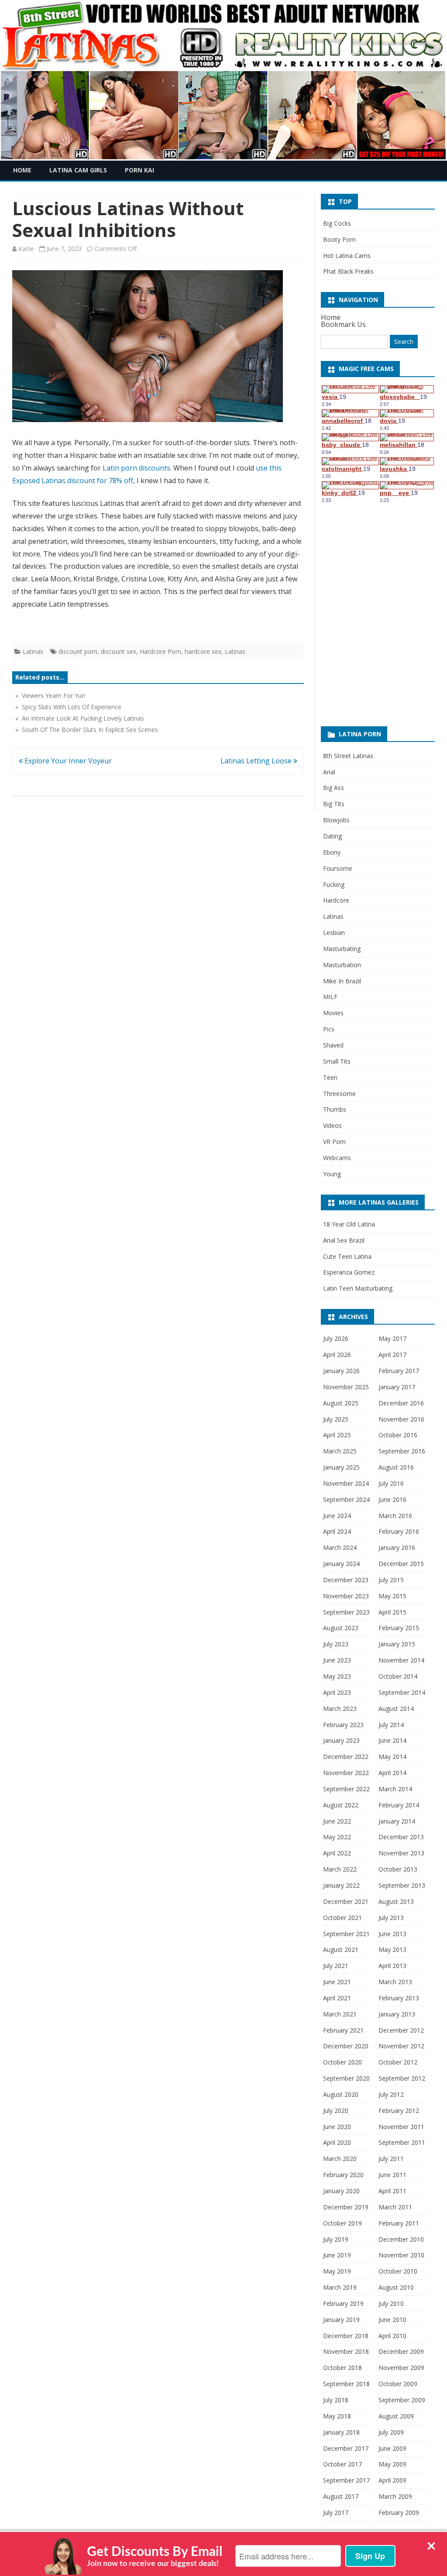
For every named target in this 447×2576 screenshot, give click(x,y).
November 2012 (401, 2046)
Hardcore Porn (160, 651)
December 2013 (401, 1837)
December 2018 (346, 2336)
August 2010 (396, 2287)
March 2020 (340, 2159)
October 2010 (398, 2271)
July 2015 (391, 1580)
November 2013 (401, 1853)
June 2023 (337, 1660)
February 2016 (399, 1531)
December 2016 (401, 1403)
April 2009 (392, 2480)
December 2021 (346, 1901)
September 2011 (402, 2142)
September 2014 (402, 1692)
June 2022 (337, 1821)
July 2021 (336, 1966)
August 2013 (396, 1901)
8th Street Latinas (348, 756)
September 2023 (346, 1612)
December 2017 (346, 2448)
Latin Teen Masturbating (358, 1288)
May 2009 (392, 2464)
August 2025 (341, 1403)
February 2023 (343, 1725)
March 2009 (395, 2496)
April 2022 (337, 1853)
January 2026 (341, 1371)
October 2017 (342, 2464)
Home (22, 170)
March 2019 (340, 2287)
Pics (329, 1029)
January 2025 (341, 1467)
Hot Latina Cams (347, 256)
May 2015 (392, 1596)
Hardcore (336, 900)
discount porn (78, 651)
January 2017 (397, 1387)
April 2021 (337, 1998)
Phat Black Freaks (348, 271)
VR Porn (334, 1142)
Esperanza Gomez (349, 1272)
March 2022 (340, 1869)
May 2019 (337, 2271)
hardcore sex (203, 651)
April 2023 (337, 1692)
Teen (330, 1077)
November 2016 (401, 1419)
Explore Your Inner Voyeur (67, 761)
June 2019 (337, 2255)
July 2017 (336, 2512)
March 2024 (340, 1547)
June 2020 (337, 2127)
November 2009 (401, 2368)
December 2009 (401, 2351)
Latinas (33, 651)
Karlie (26, 249)
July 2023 (336, 1644)
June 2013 (392, 1934)
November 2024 (346, 1483)
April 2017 (392, 1355)
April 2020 (337, 2142)
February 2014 (399, 1805)
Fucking (334, 884)
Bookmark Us (343, 324)
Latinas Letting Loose (257, 761)
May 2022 (337, 1837)
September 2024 (346, 1499)
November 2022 (346, 1773)
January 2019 (341, 2320)
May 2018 (337, 2416)
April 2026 (337, 1355)
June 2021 (337, 1982)
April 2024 (337, 1531)
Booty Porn (339, 239)
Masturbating (342, 949)
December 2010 (401, 2239)
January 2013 (397, 2014)
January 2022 (341, 1885)
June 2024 (337, 1516)
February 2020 (343, 2175)
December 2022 (346, 1757)
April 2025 (337, 1435)
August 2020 (341, 2094)
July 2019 (336, 2239)
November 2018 (346, 2351)
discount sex (119, 651)
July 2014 (391, 1725)
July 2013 (391, 1918)
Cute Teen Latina (347, 1256)
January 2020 (341, 2191)
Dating (332, 836)
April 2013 (392, 1966)
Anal (329, 772)
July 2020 (336, 2111)
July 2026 (336, 1338)
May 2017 (392, 1338)
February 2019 (343, 2303)
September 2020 (346, 2078)
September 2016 (402, 1451)
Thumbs (335, 1109)
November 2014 (401, 1660)
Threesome (339, 1094)
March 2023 (340, 1709)
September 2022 (346, 1789)
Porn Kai (139, 170)
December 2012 (401, 2030)
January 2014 (397, 1821)
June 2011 (392, 2175)
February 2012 (399, 2111)
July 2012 (391, 2094)
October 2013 (398, 1869)
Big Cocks (337, 223)
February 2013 (399, 1998)
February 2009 (399, 2512)
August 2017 (341, 2496)
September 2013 (402, 1885)
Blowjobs (336, 820)
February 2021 (343, 2030)
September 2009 (402, 2400)
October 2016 (398, 1435)
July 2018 (336, 2400)
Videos (332, 1125)
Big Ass (334, 788)
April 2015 (392, 1612)
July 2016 (391, 1483)
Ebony (332, 852)
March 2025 (340, 1451)
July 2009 (391, 2432)
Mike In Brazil (342, 981)
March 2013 (395, 1982)
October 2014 (398, 1676)
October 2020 (342, 2062)
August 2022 (341, 1805)
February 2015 (399, 1628)
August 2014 (396, 1709)
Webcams (337, 1158)
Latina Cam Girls (78, 170)
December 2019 (346, 2207)
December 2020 (346, 2046)
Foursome (338, 868)
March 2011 (395, 2207)
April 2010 (392, 2336)
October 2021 (342, 1918)
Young (332, 1174)
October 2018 (342, 2368)
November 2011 (401, 2127)
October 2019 (342, 2223)
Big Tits (334, 804)
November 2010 (401, 2255)
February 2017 (399, 1371)
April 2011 (392, 2191)
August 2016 (396, 1467)
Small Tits (337, 1061)
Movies (333, 1013)
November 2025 (346, 1387)
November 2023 (346, 1596)
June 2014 (392, 1740)
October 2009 (398, 2384)
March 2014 (395, 1789)
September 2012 (402, 2078)
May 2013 (392, 1949)
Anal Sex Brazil (344, 1240)
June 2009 (392, 2448)
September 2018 (346, 2384)
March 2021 (340, 2014)
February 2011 (399, 2223)
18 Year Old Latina (349, 1224)
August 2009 (396, 2416)
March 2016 (395, 1516)
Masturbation (342, 965)
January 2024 (341, 1564)
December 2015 (401, 1564)
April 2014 (392, 1773)
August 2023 (341, 1628)
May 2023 (337, 1676)
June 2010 (392, 2320)
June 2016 (392, 1499)
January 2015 (397, 1644)
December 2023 (346, 1580)
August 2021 (341, 1949)
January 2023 (341, 1740)
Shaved (333, 1045)
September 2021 (346, 1934)
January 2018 (341, 2432)
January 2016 (397, 1547)
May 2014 (392, 1757)
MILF (330, 997)
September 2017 (346, 2480)
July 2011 (391, 2159)
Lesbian (334, 933)
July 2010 (391, 2303)
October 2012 (398, 2062)
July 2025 (336, 1419)
